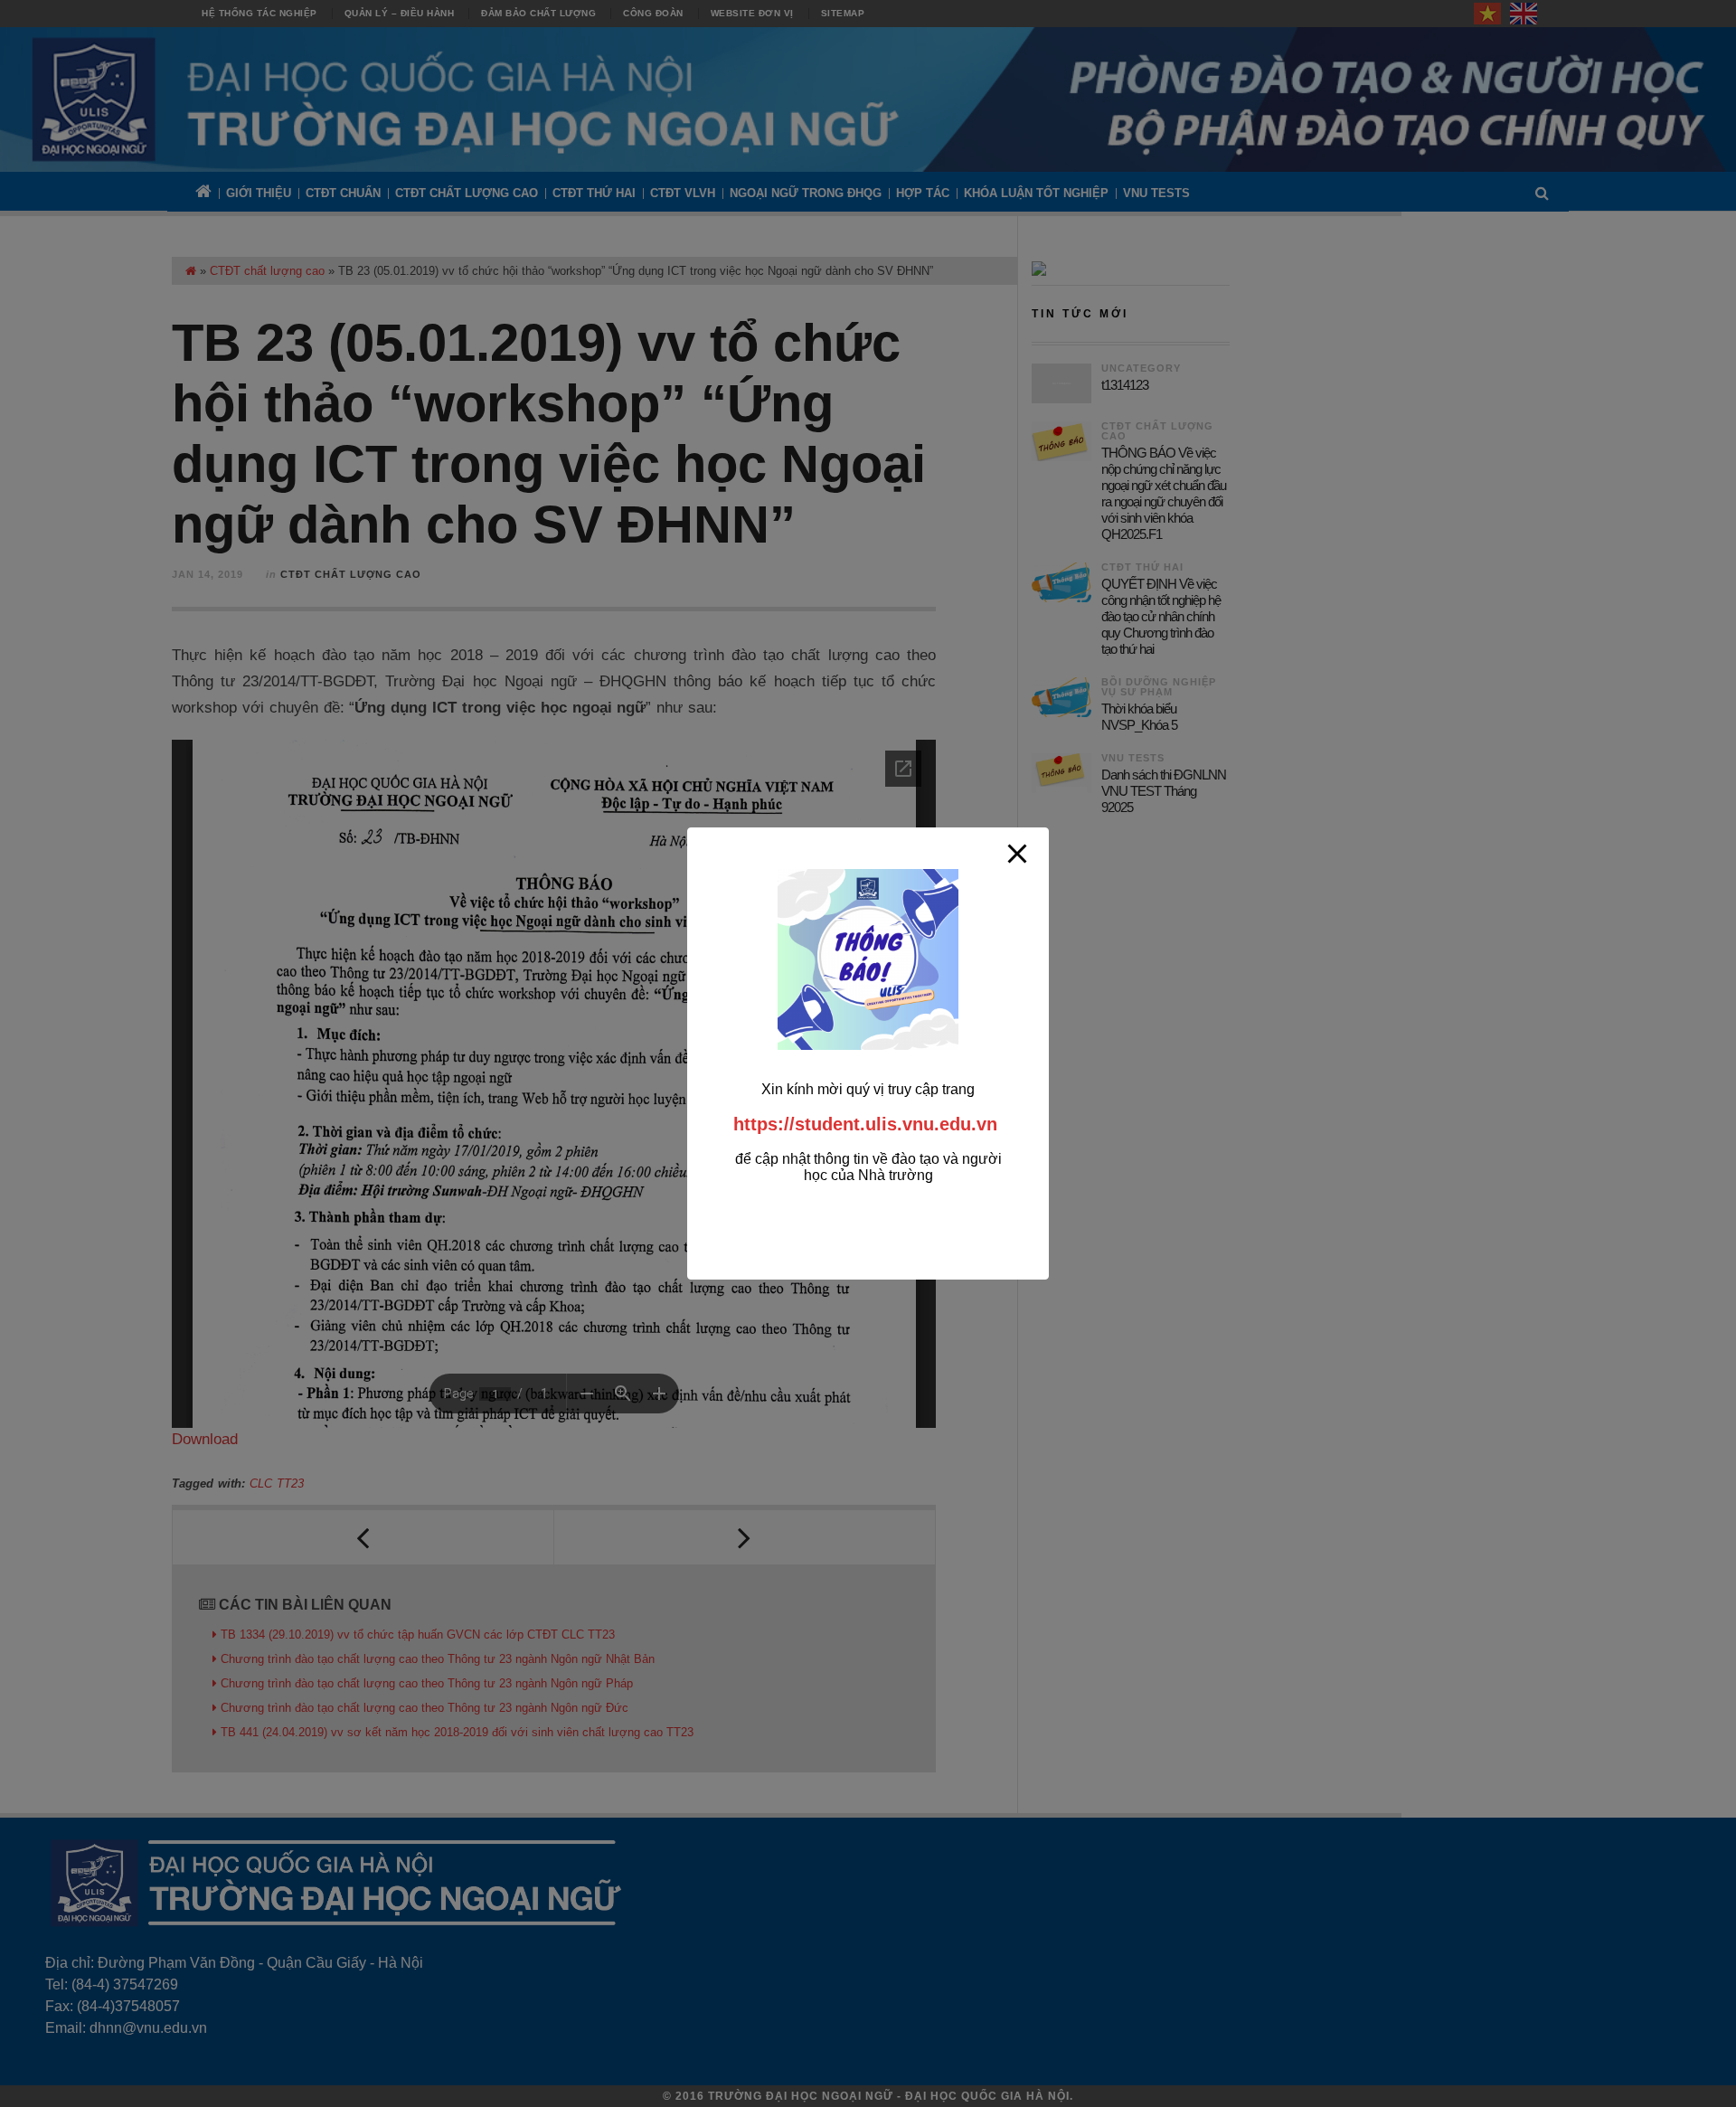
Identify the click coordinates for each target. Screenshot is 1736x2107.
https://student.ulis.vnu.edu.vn (865, 1124)
